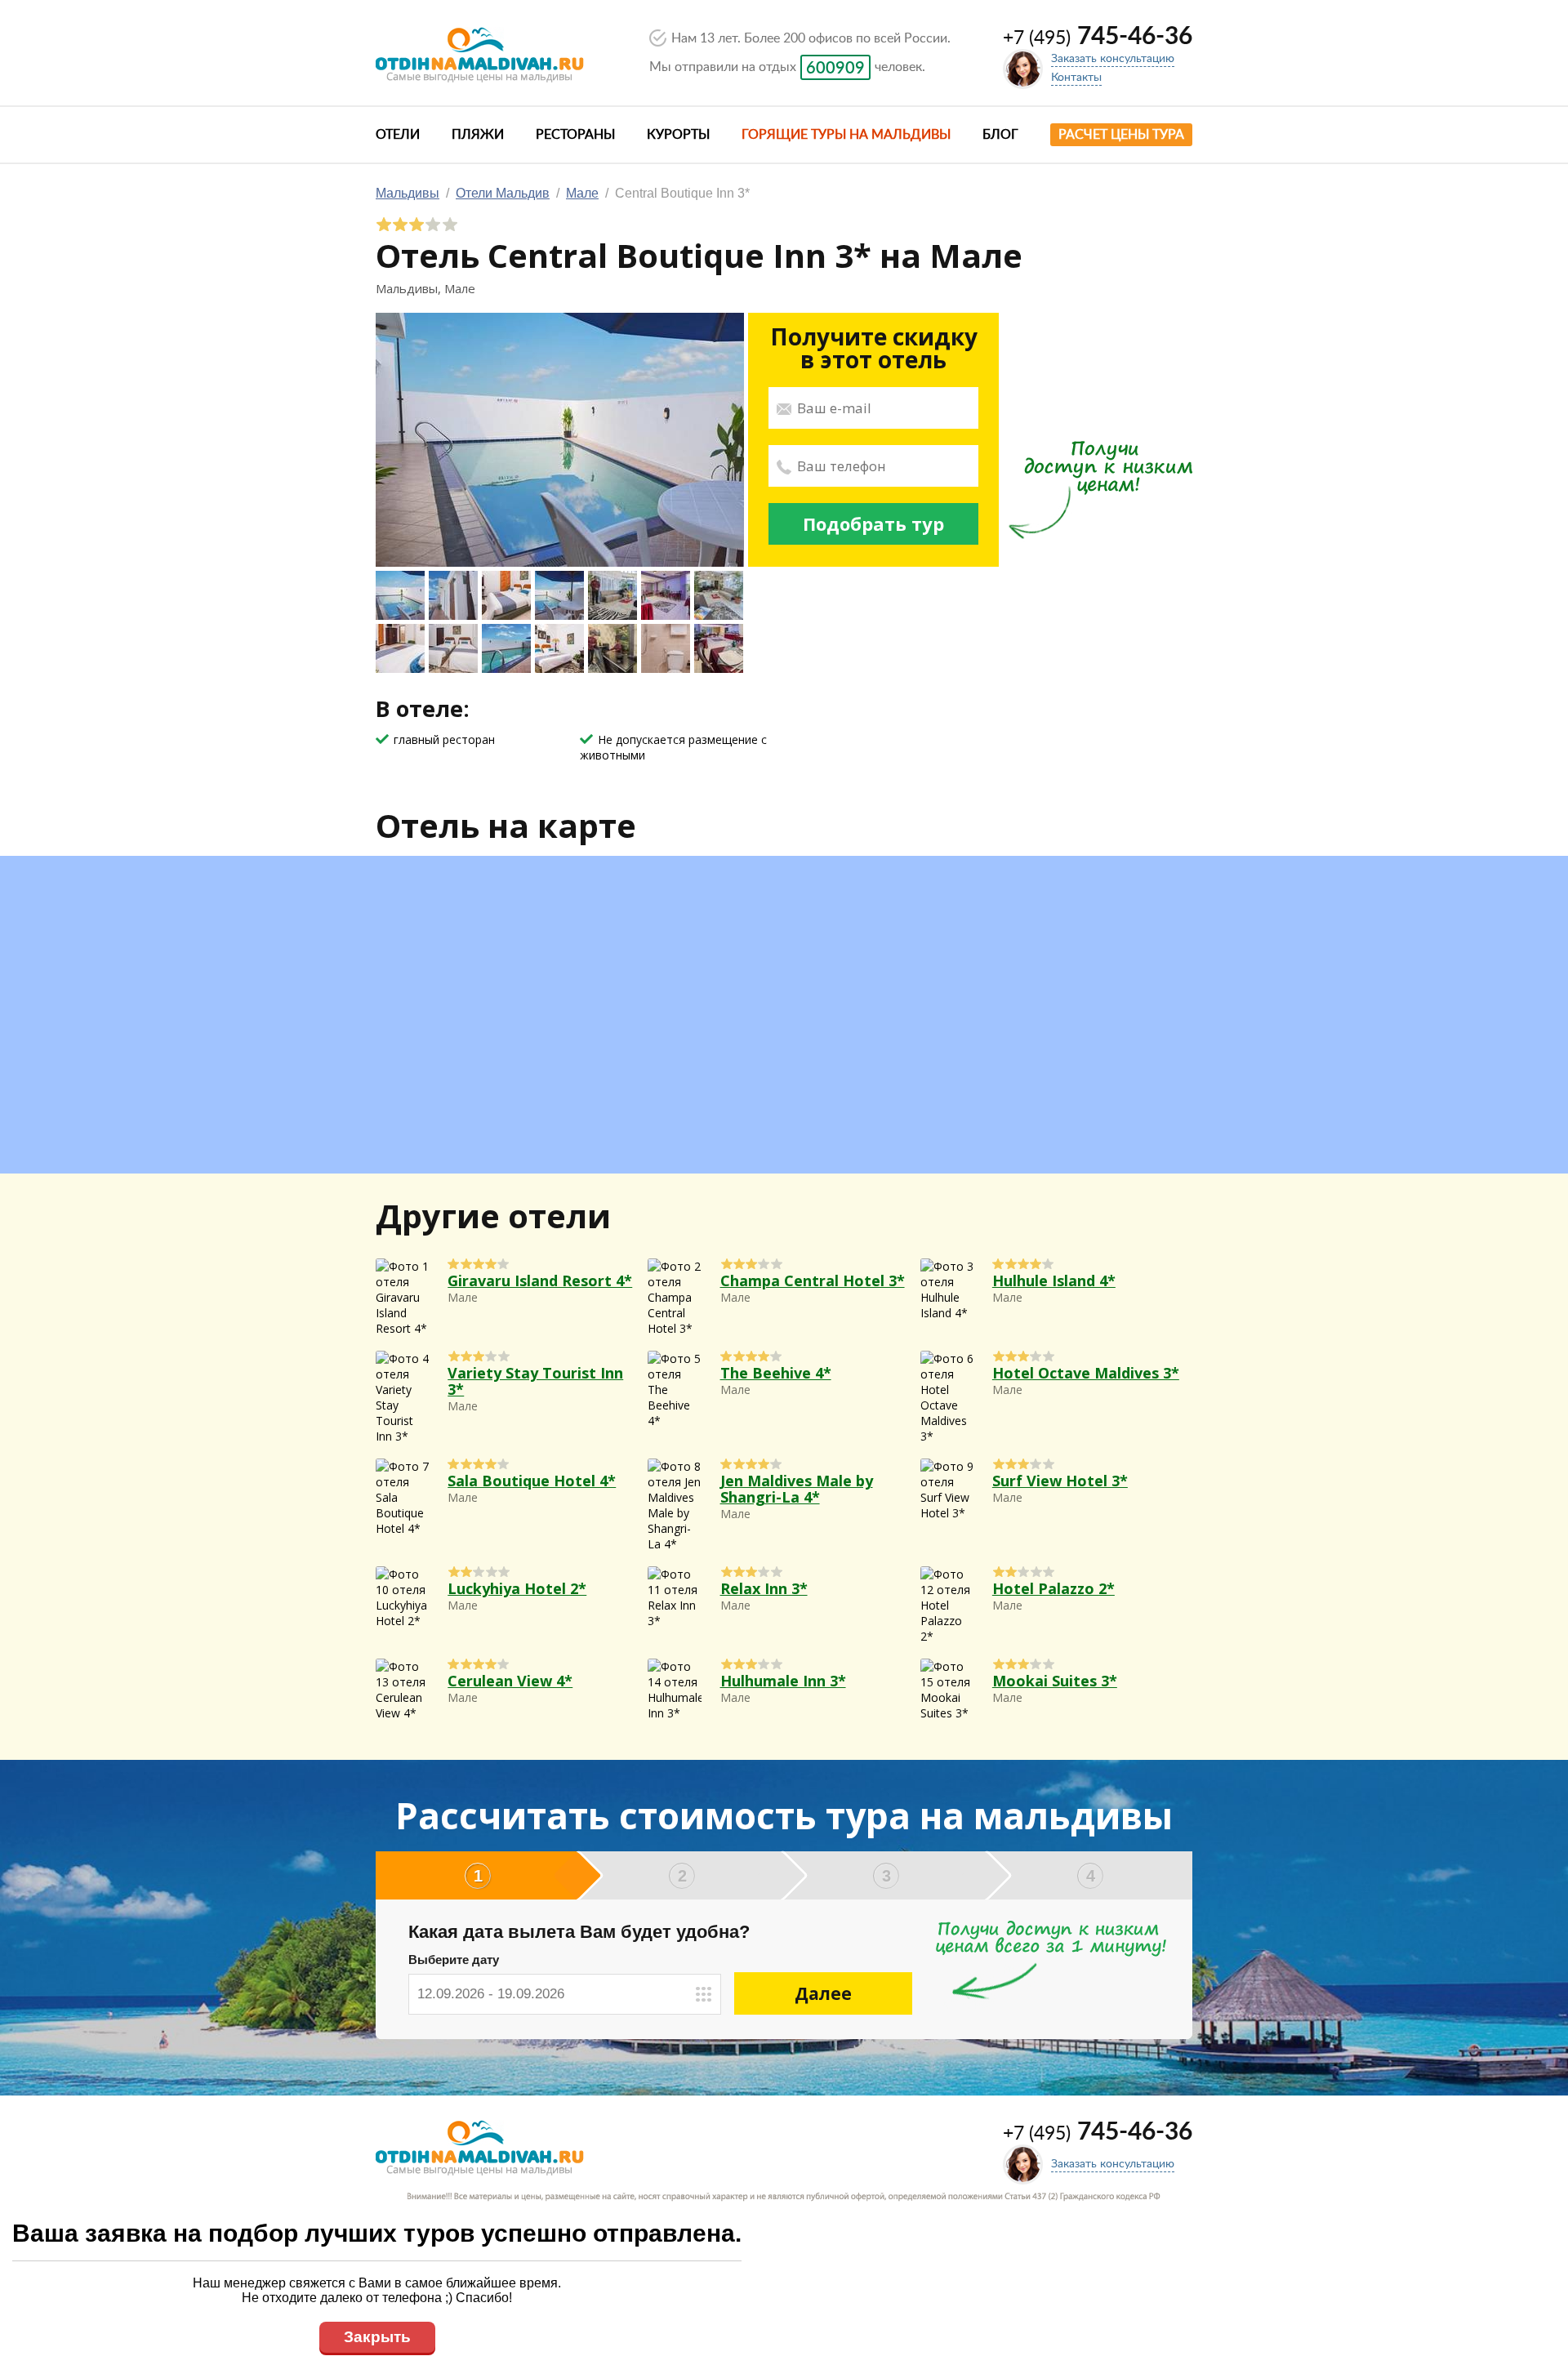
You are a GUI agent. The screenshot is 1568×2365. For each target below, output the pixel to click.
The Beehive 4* (776, 1373)
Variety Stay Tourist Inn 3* (535, 1381)
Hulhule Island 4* (1054, 1280)
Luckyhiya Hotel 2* (517, 1588)
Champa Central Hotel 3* (813, 1280)
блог (1000, 135)
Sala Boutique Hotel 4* (532, 1481)
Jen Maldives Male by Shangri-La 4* (797, 1489)
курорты (678, 135)
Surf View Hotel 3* (1060, 1481)
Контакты (1076, 78)
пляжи (478, 135)
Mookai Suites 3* (1055, 1681)
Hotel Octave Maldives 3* (1086, 1373)
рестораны (575, 135)
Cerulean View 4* (510, 1681)
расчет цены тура (1121, 135)
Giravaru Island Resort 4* (540, 1280)
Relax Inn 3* (764, 1588)
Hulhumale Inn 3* (783, 1681)
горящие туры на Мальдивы (846, 135)
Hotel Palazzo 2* (1053, 1588)
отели (398, 135)
